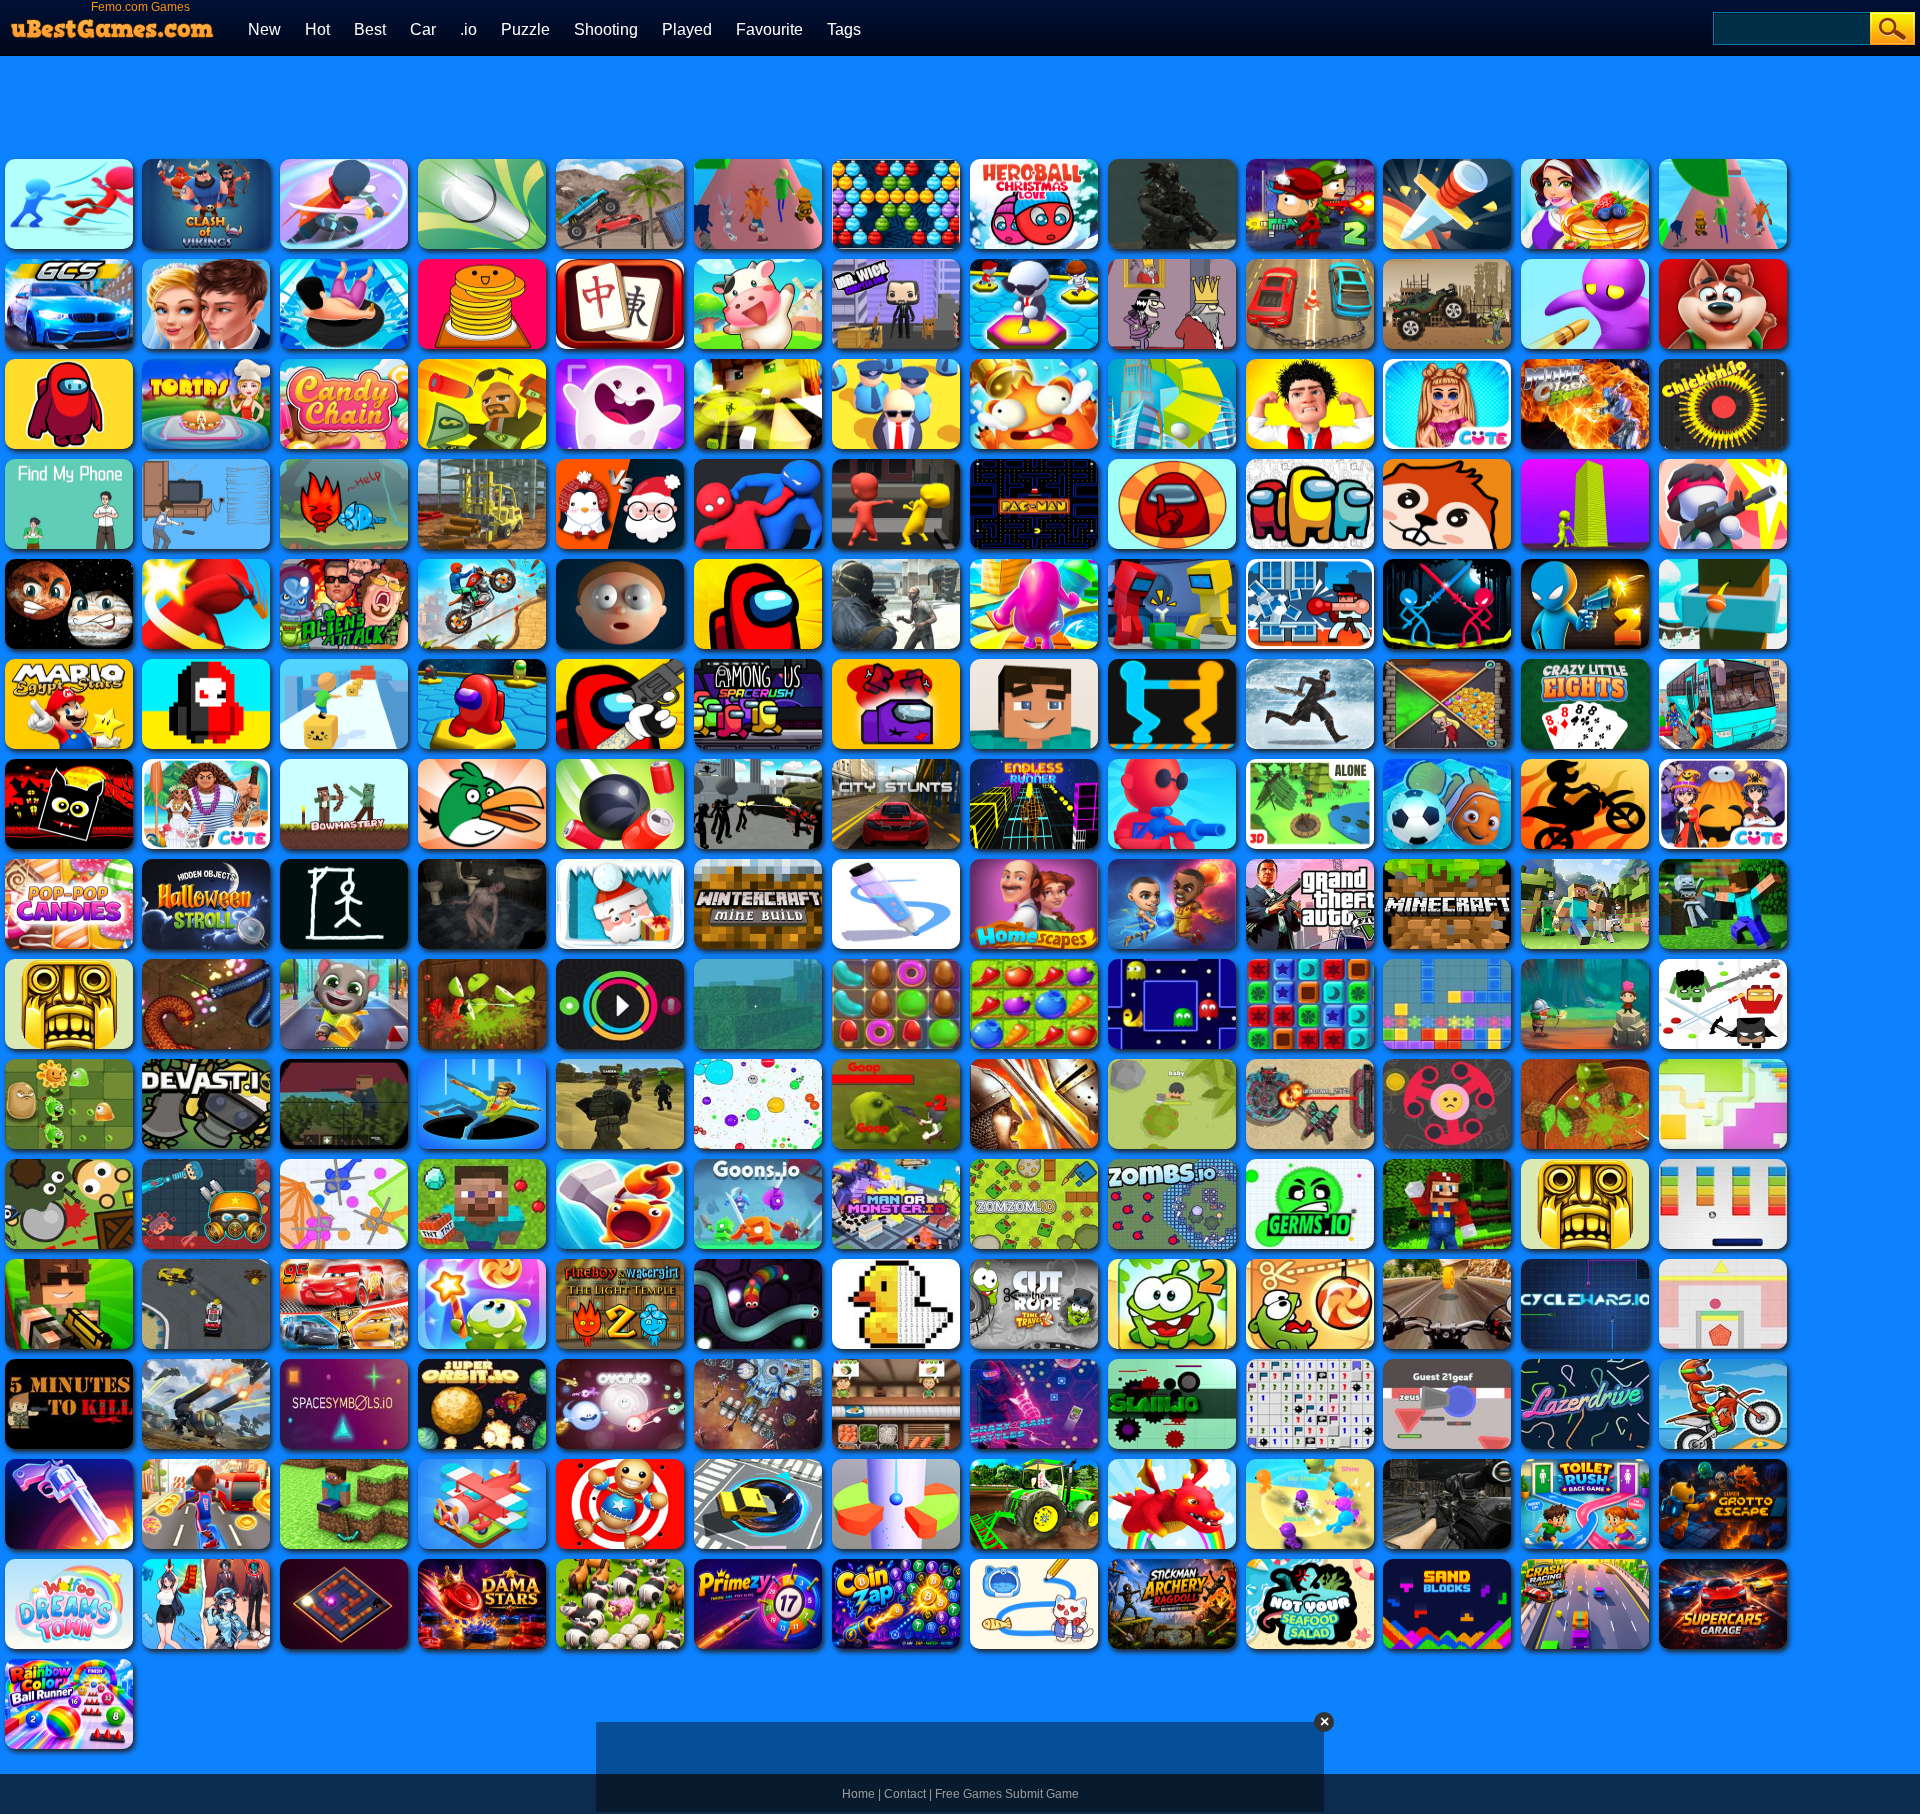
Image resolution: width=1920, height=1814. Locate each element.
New (264, 29)
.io (468, 29)
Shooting (606, 29)
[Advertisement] (1081, 105)
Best (370, 29)
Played (687, 29)
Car (423, 29)
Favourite (769, 29)
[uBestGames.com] (113, 23)
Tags (844, 29)
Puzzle (525, 29)
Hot (317, 29)
